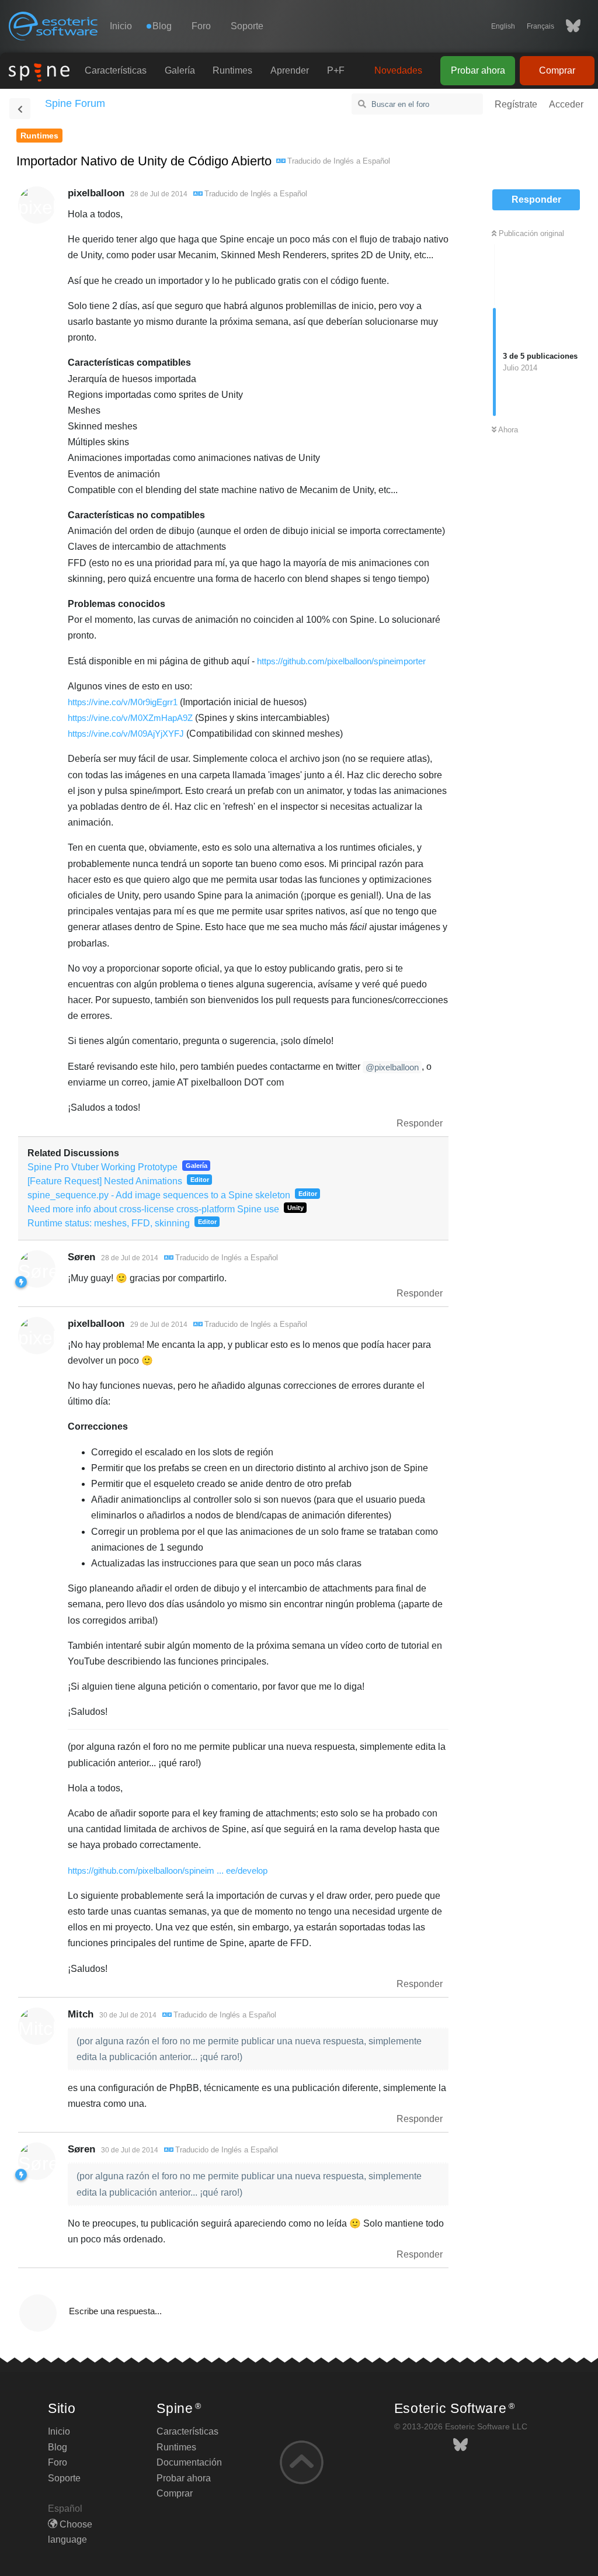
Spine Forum (75, 103)
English (503, 26)
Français (540, 26)
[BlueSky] (567, 26)
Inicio (121, 26)
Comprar (557, 70)
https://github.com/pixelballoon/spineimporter (341, 661)
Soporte (247, 26)
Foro (201, 26)
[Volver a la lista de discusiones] (20, 109)
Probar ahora (478, 70)
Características (116, 70)
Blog (58, 2447)
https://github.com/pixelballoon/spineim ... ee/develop (168, 1871)
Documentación (189, 2462)
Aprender (290, 70)
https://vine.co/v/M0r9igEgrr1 (123, 702)
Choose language (70, 2532)
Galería (180, 70)
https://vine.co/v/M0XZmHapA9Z (130, 718)
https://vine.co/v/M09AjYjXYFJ (126, 734)
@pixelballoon (392, 1067)
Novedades (398, 70)
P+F (336, 70)
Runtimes (232, 70)
